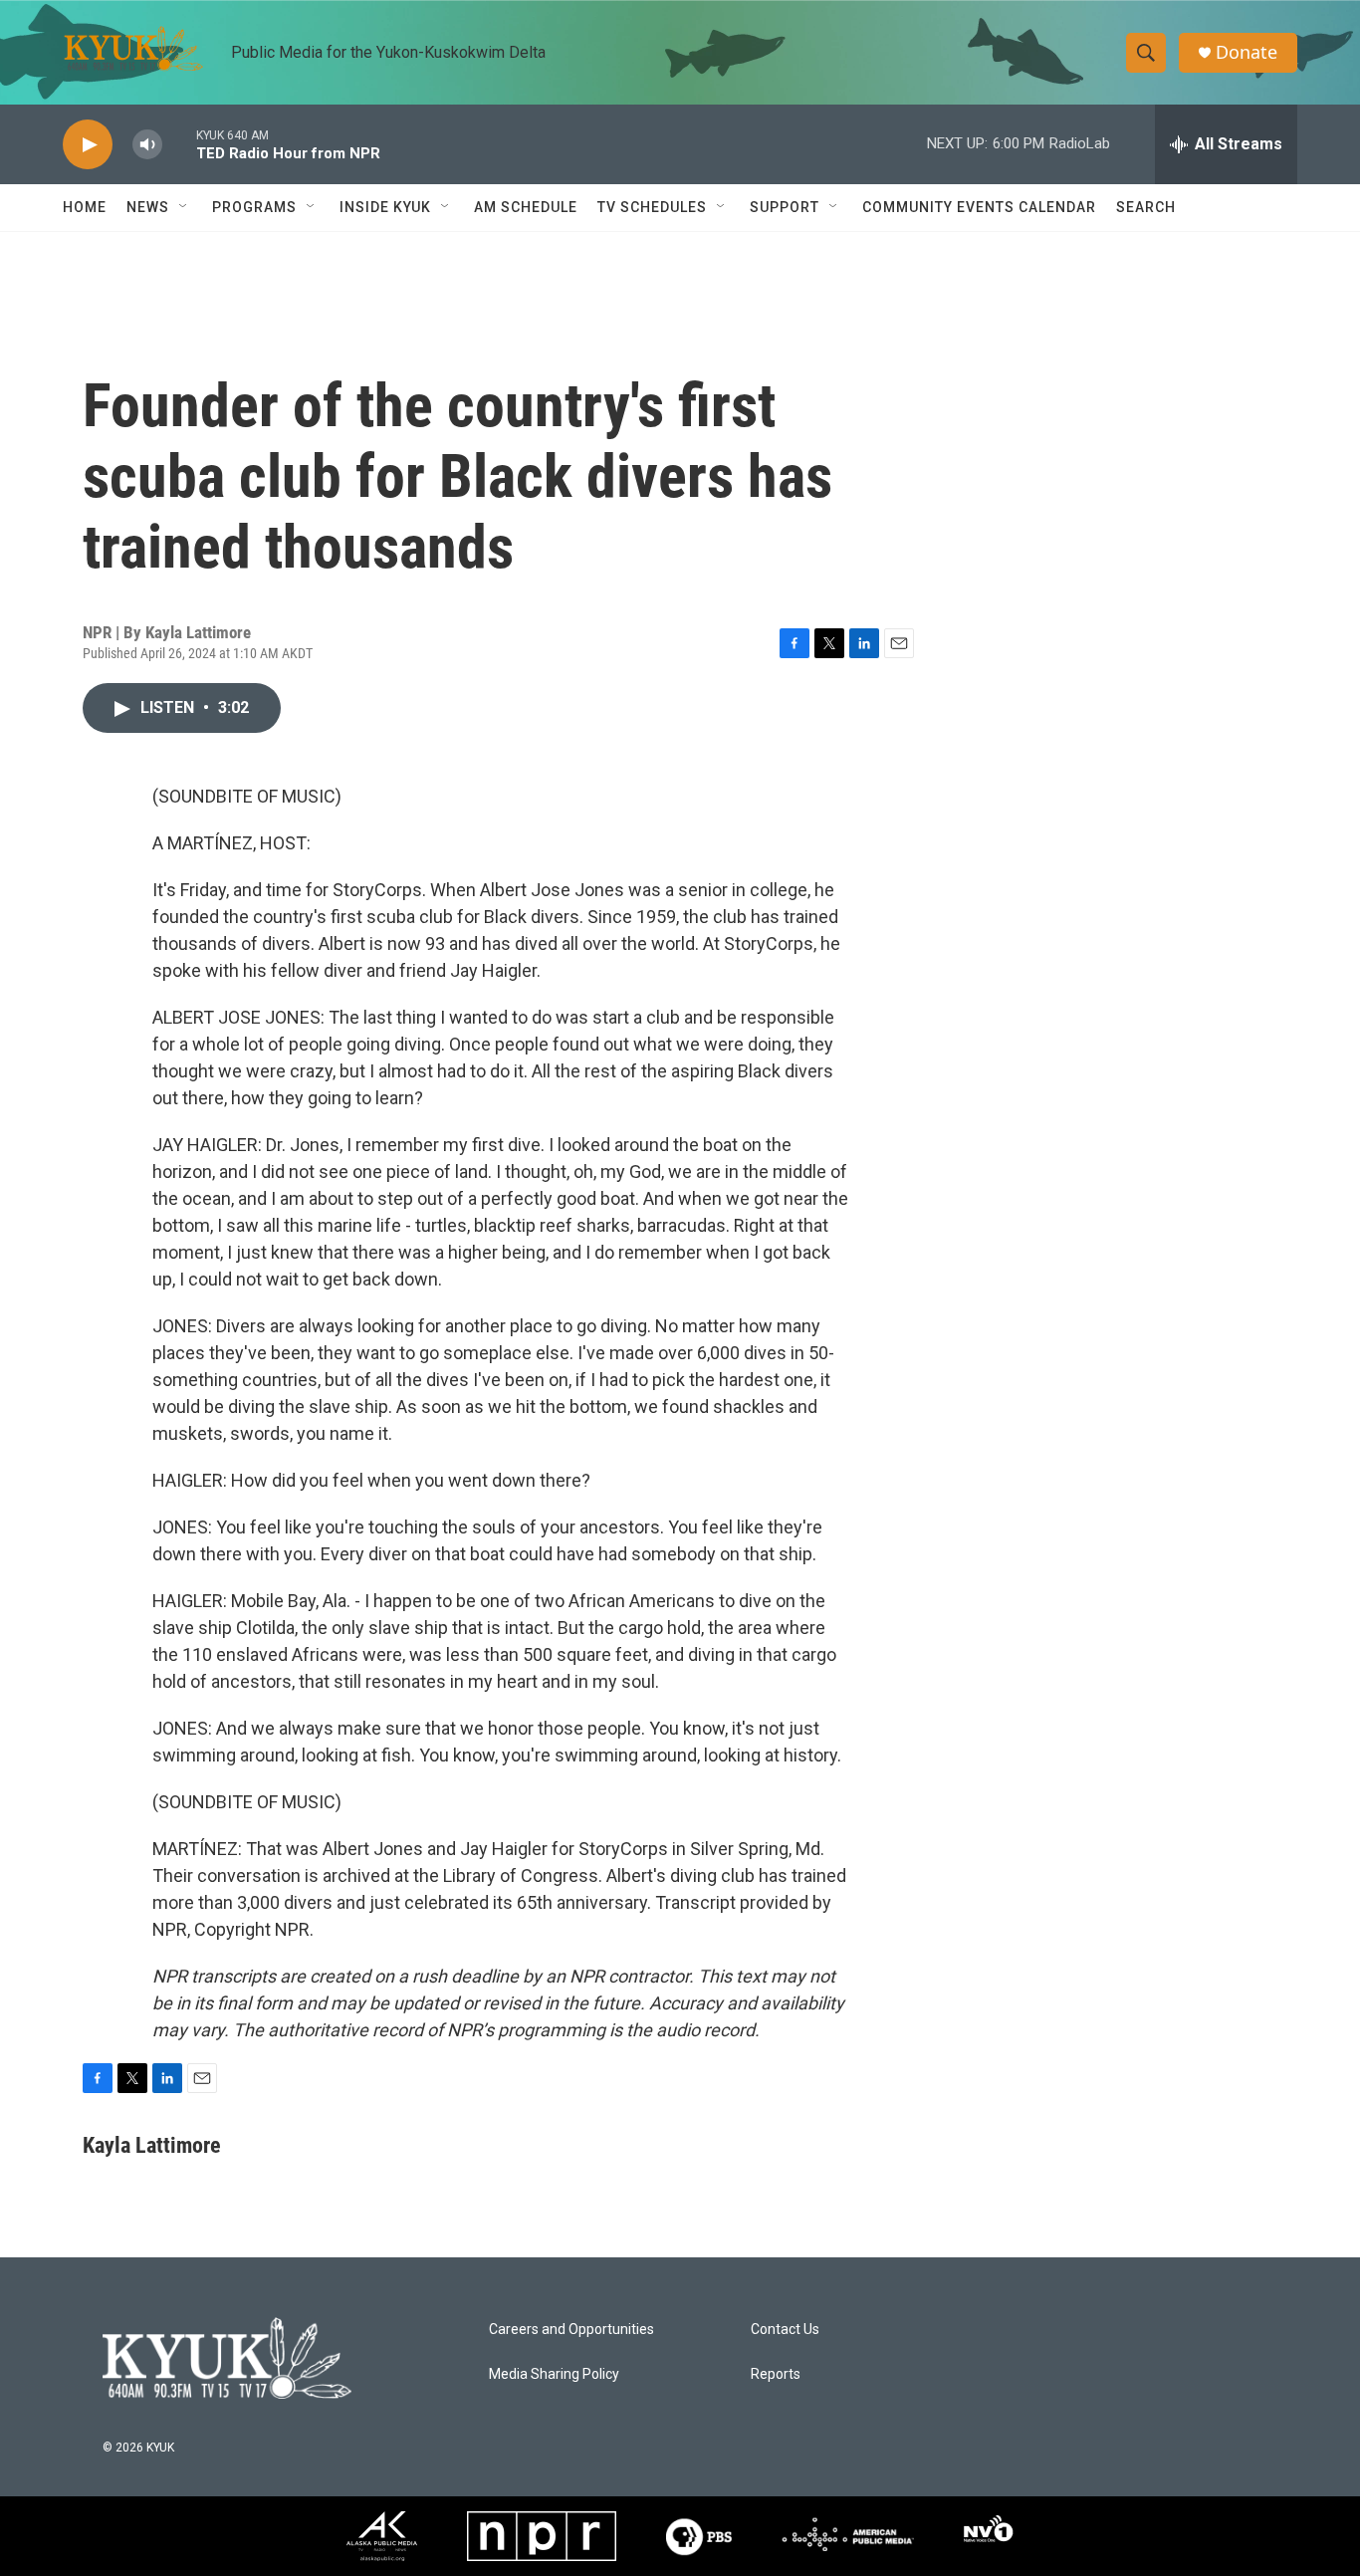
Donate (1247, 52)
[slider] (179, 144)
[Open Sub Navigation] (184, 207)
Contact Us (785, 2330)
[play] (88, 145)
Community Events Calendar (979, 207)
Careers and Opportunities (571, 2330)
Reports (776, 2374)
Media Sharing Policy (554, 2374)
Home (85, 207)
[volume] (147, 145)
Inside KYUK (385, 207)
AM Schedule (526, 207)
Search (1146, 207)
